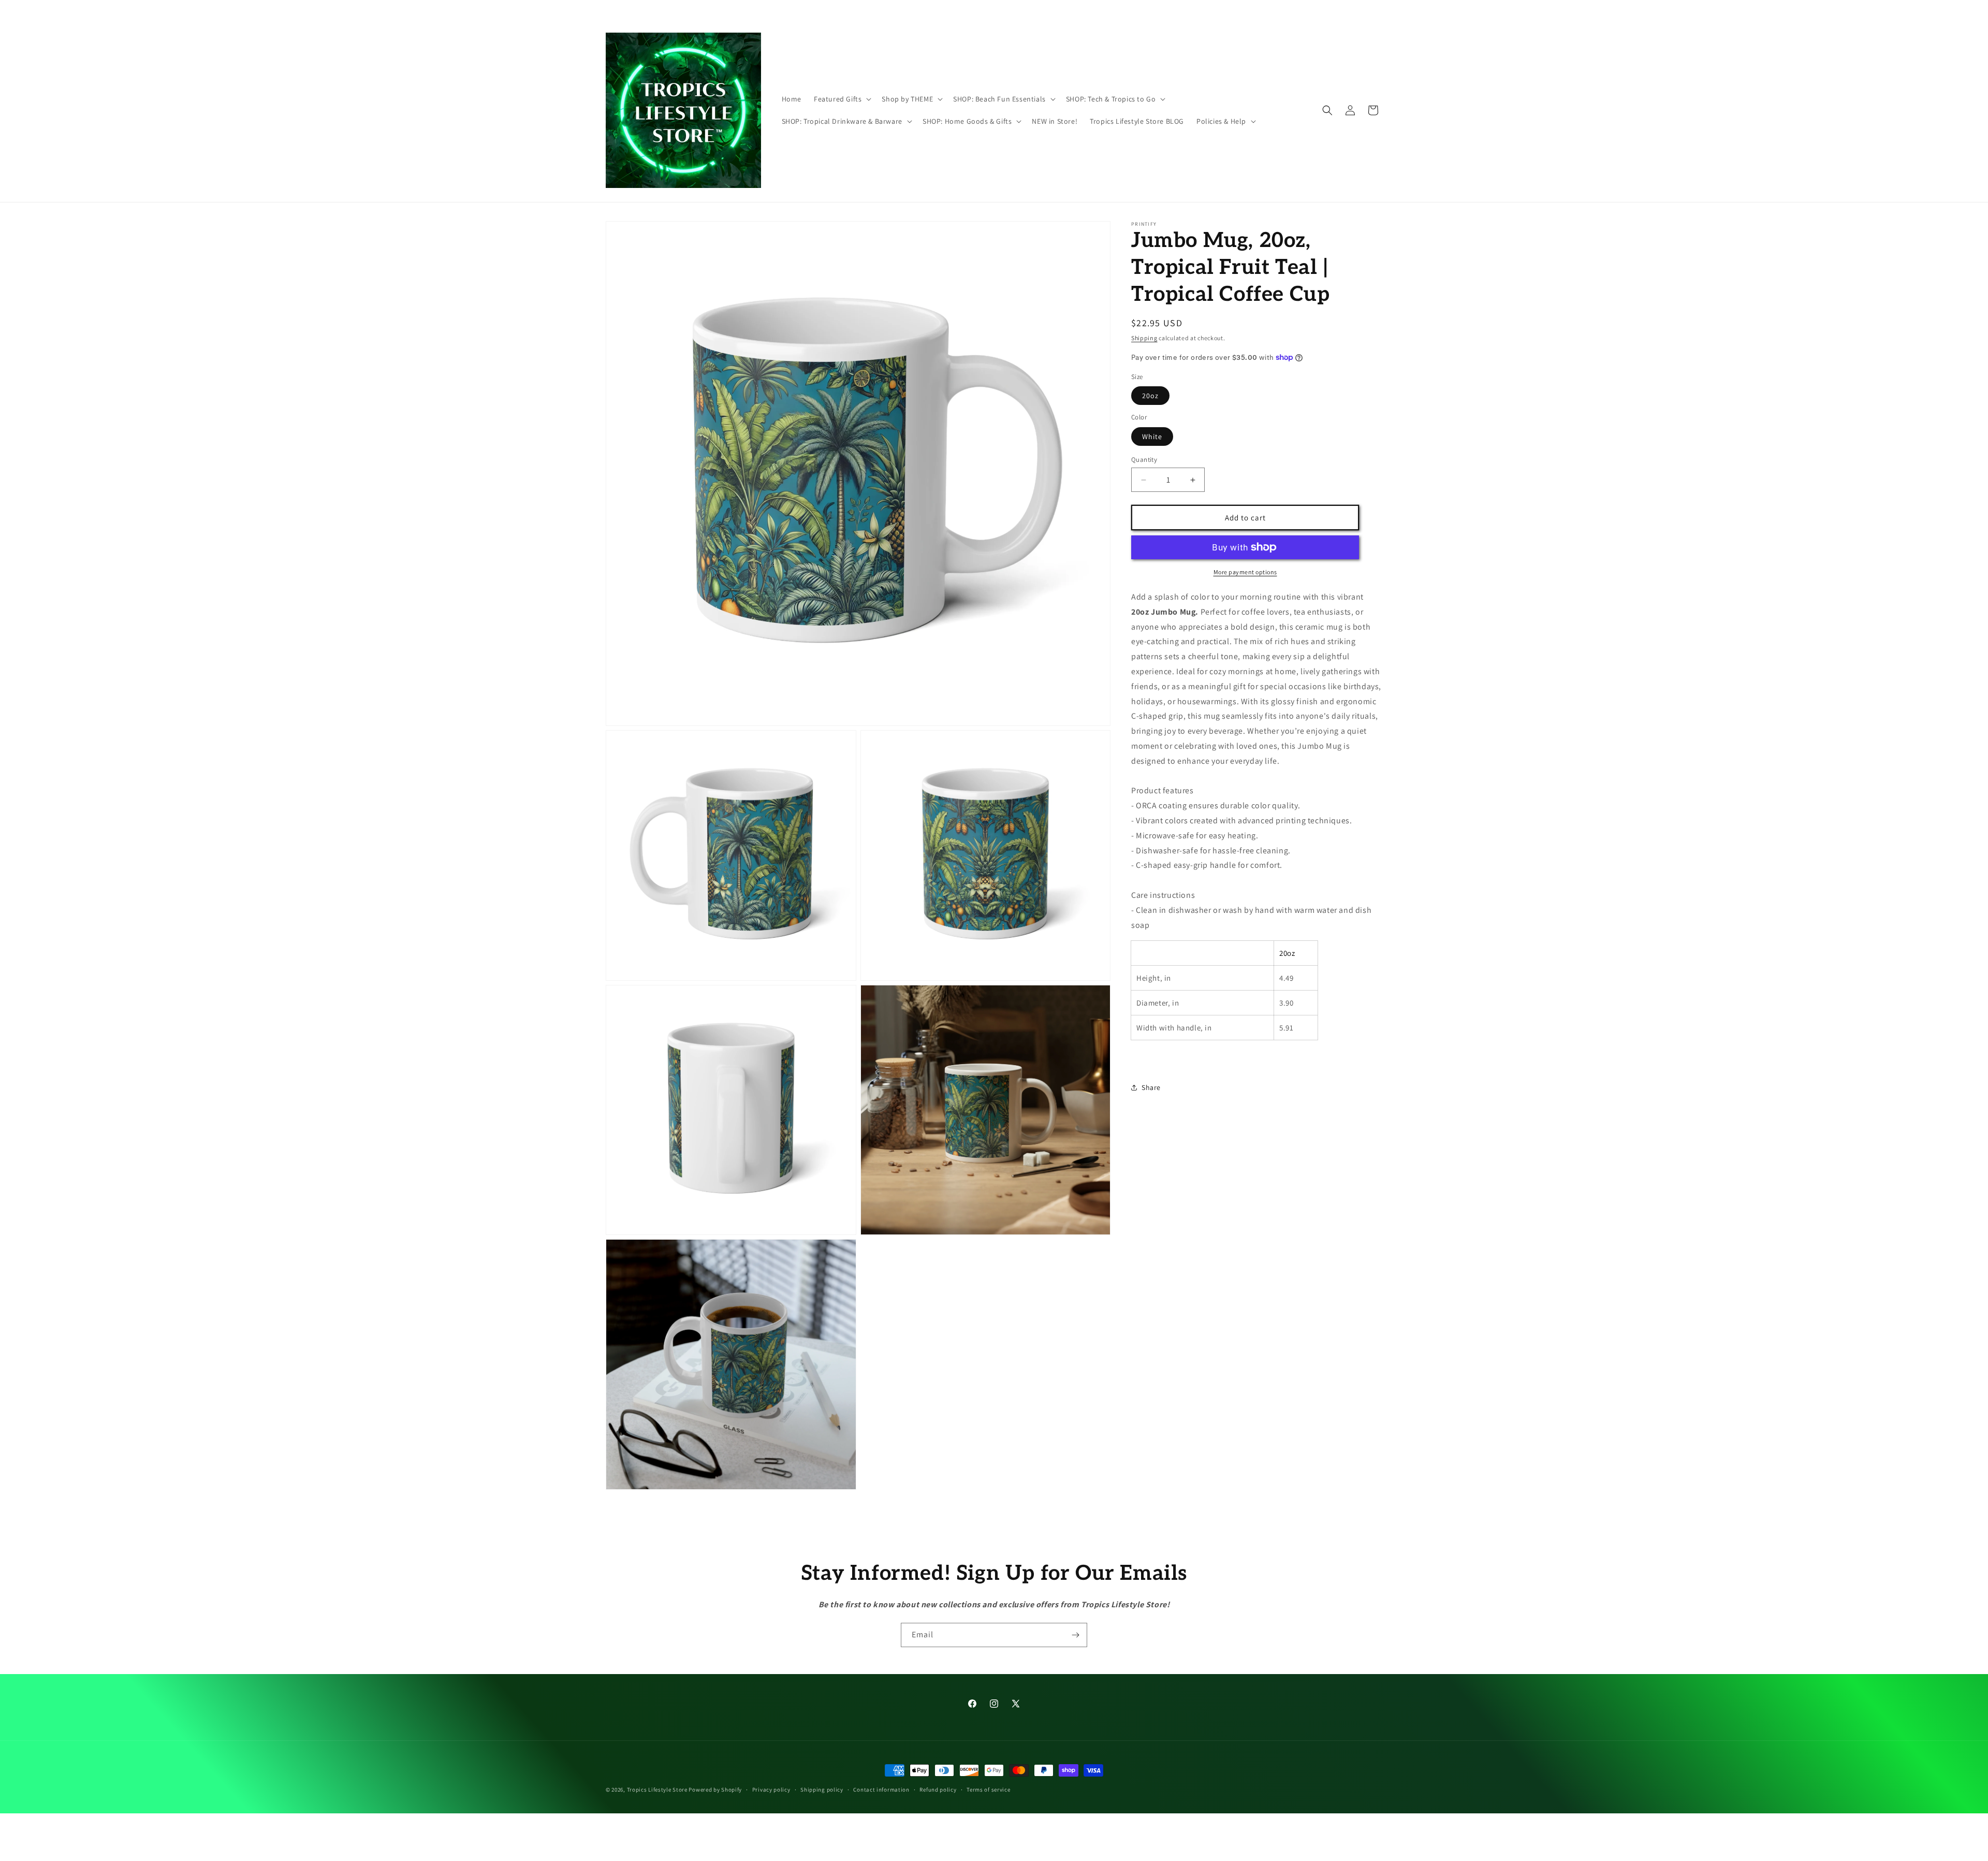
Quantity (1144, 460)
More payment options (1245, 572)
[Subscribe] (1075, 1635)
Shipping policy (822, 1789)
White (1152, 437)
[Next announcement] (1146, 10)
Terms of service (988, 1789)
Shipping (1144, 338)
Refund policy (938, 1789)
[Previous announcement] (842, 10)
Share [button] (1151, 1087)
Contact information (881, 1789)
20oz (1150, 396)
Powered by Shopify (715, 1790)
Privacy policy (771, 1789)
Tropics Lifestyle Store (657, 1790)
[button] (842, 99)
